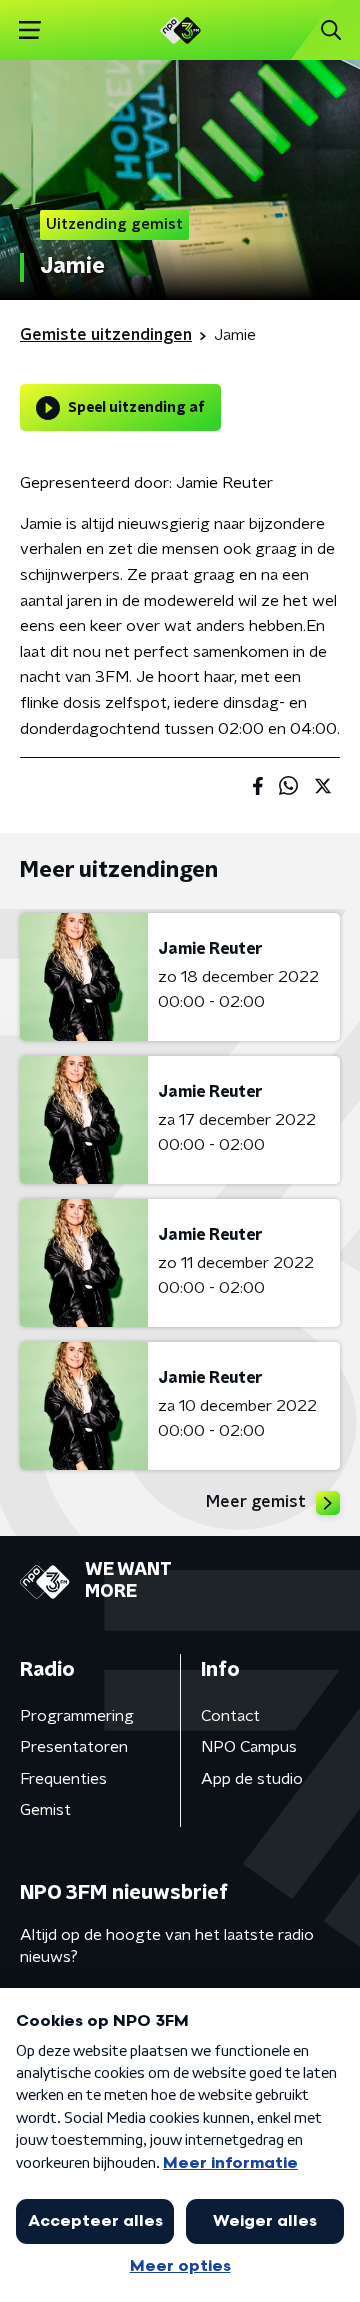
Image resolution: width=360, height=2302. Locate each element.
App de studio (252, 1779)
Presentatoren (74, 1747)
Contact (230, 1716)
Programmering (77, 1716)
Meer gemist (256, 1502)
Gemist (45, 1810)
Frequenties (63, 1779)
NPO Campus (249, 1747)
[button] (29, 30)
